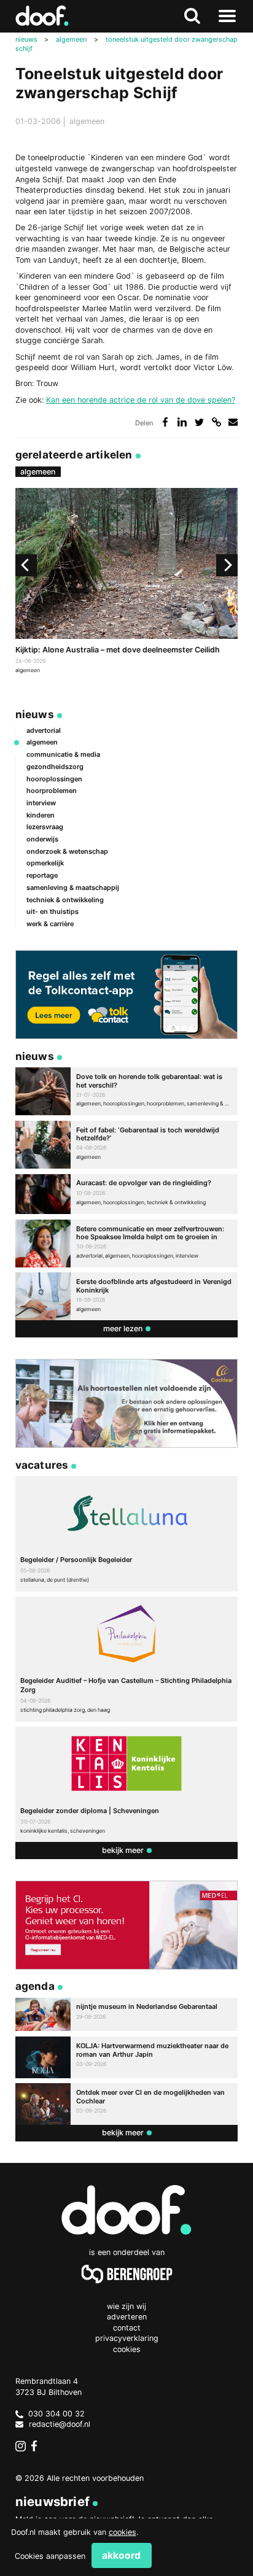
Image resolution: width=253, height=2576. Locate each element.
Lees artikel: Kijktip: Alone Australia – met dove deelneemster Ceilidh (127, 582)
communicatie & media (63, 754)
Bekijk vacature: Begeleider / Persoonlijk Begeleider (127, 1534)
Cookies (127, 2349)
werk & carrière (50, 924)
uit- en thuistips (53, 911)
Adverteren (127, 2317)
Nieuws (35, 714)
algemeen (87, 121)
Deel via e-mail (233, 422)
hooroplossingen (54, 779)
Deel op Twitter (199, 422)
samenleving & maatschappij (73, 888)
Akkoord (121, 2555)
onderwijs (42, 839)
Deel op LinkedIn (182, 422)
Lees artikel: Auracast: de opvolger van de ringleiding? (127, 1194)
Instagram (21, 2446)
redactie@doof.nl (60, 2424)
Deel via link (216, 422)
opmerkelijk (45, 863)
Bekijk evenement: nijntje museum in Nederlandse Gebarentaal (127, 2015)
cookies (123, 2532)
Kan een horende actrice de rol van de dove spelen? (141, 400)
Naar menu (227, 16)
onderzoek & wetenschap (67, 851)
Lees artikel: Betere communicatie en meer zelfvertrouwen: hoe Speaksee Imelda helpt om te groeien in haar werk (127, 1244)
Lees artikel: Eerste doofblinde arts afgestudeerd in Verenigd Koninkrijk (127, 1296)
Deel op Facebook (165, 422)
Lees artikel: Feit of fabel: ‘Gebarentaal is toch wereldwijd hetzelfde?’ (127, 1145)
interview (41, 803)
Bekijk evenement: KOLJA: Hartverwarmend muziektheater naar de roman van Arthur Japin (127, 2057)
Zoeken (193, 16)
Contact (127, 2328)
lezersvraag (45, 827)
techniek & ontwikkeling (65, 900)
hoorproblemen (52, 791)
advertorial (44, 730)
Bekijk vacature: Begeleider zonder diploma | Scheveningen (127, 1784)
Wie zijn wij (126, 2306)
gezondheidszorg (55, 767)
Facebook (37, 2446)
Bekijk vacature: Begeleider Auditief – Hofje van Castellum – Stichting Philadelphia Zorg (127, 1659)
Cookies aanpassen (50, 2556)
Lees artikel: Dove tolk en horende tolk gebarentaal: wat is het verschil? (127, 1091)
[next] (227, 565)
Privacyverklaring (127, 2338)
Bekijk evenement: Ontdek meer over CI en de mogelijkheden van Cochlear (127, 2104)
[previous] (26, 565)
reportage (42, 875)
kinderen (41, 815)
